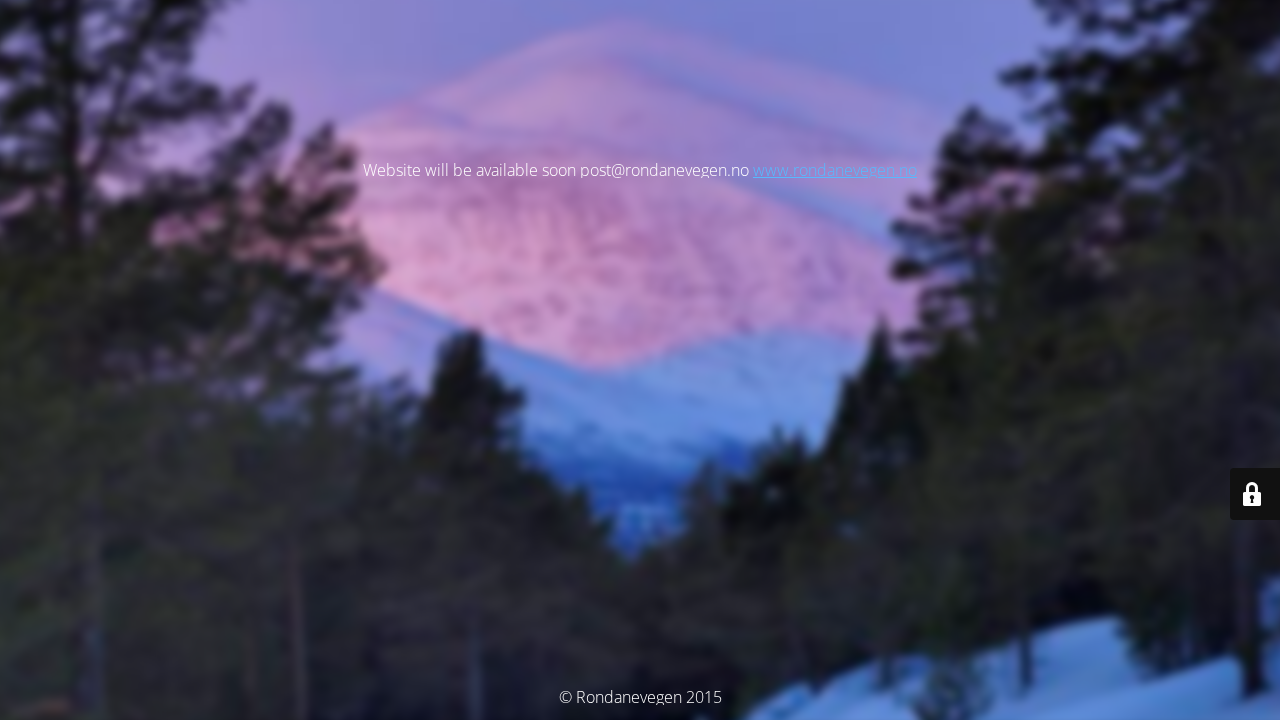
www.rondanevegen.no (835, 170)
